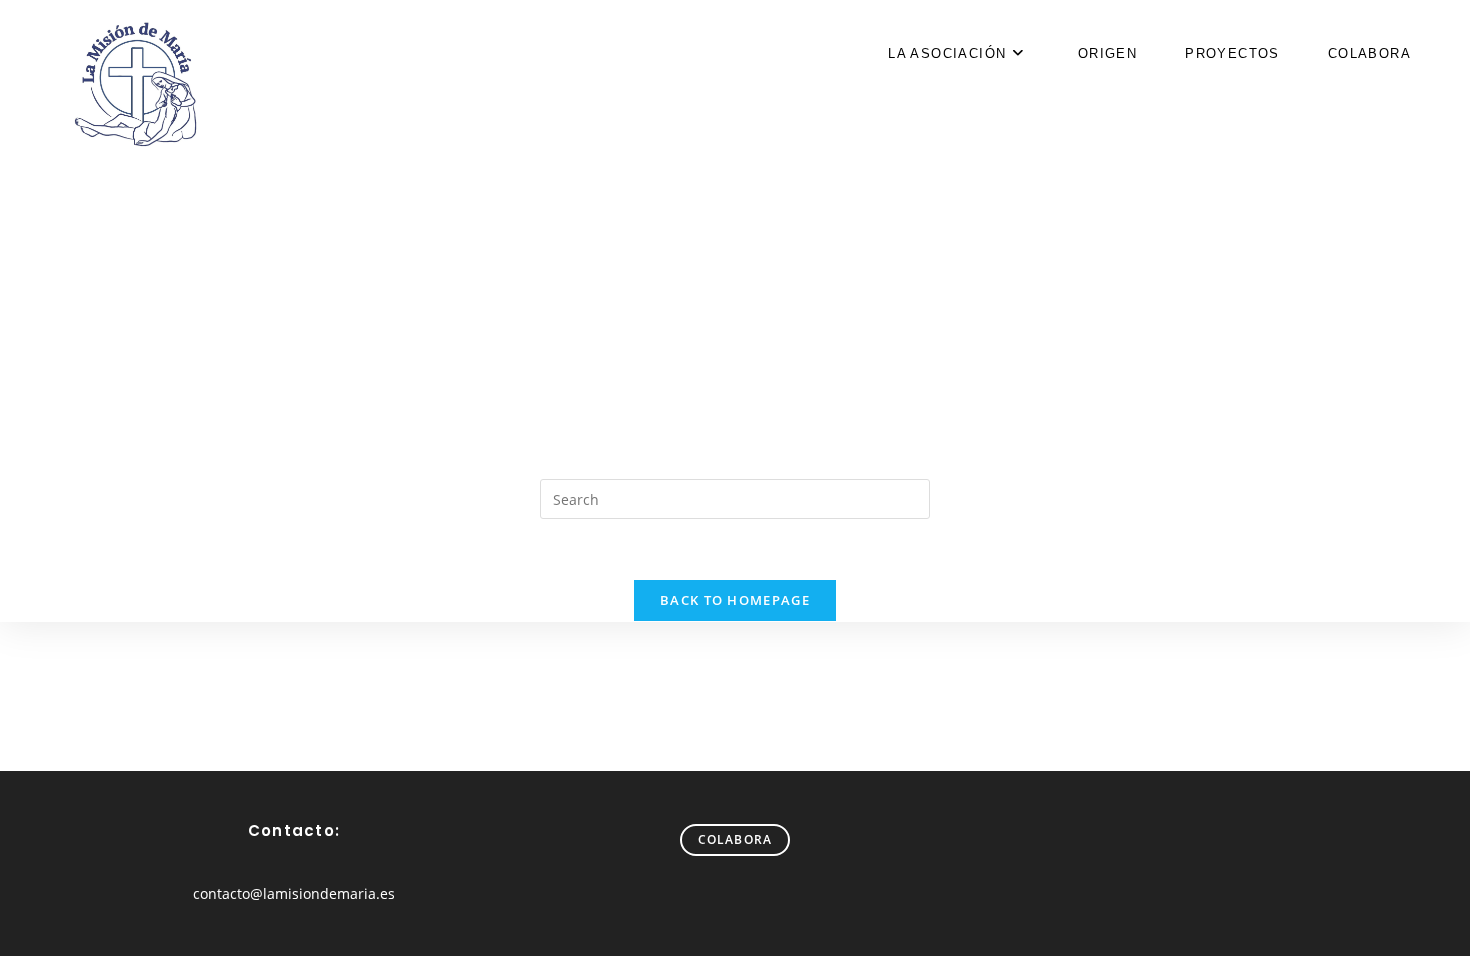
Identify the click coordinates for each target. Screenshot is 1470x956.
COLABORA (735, 839)
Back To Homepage (735, 600)
